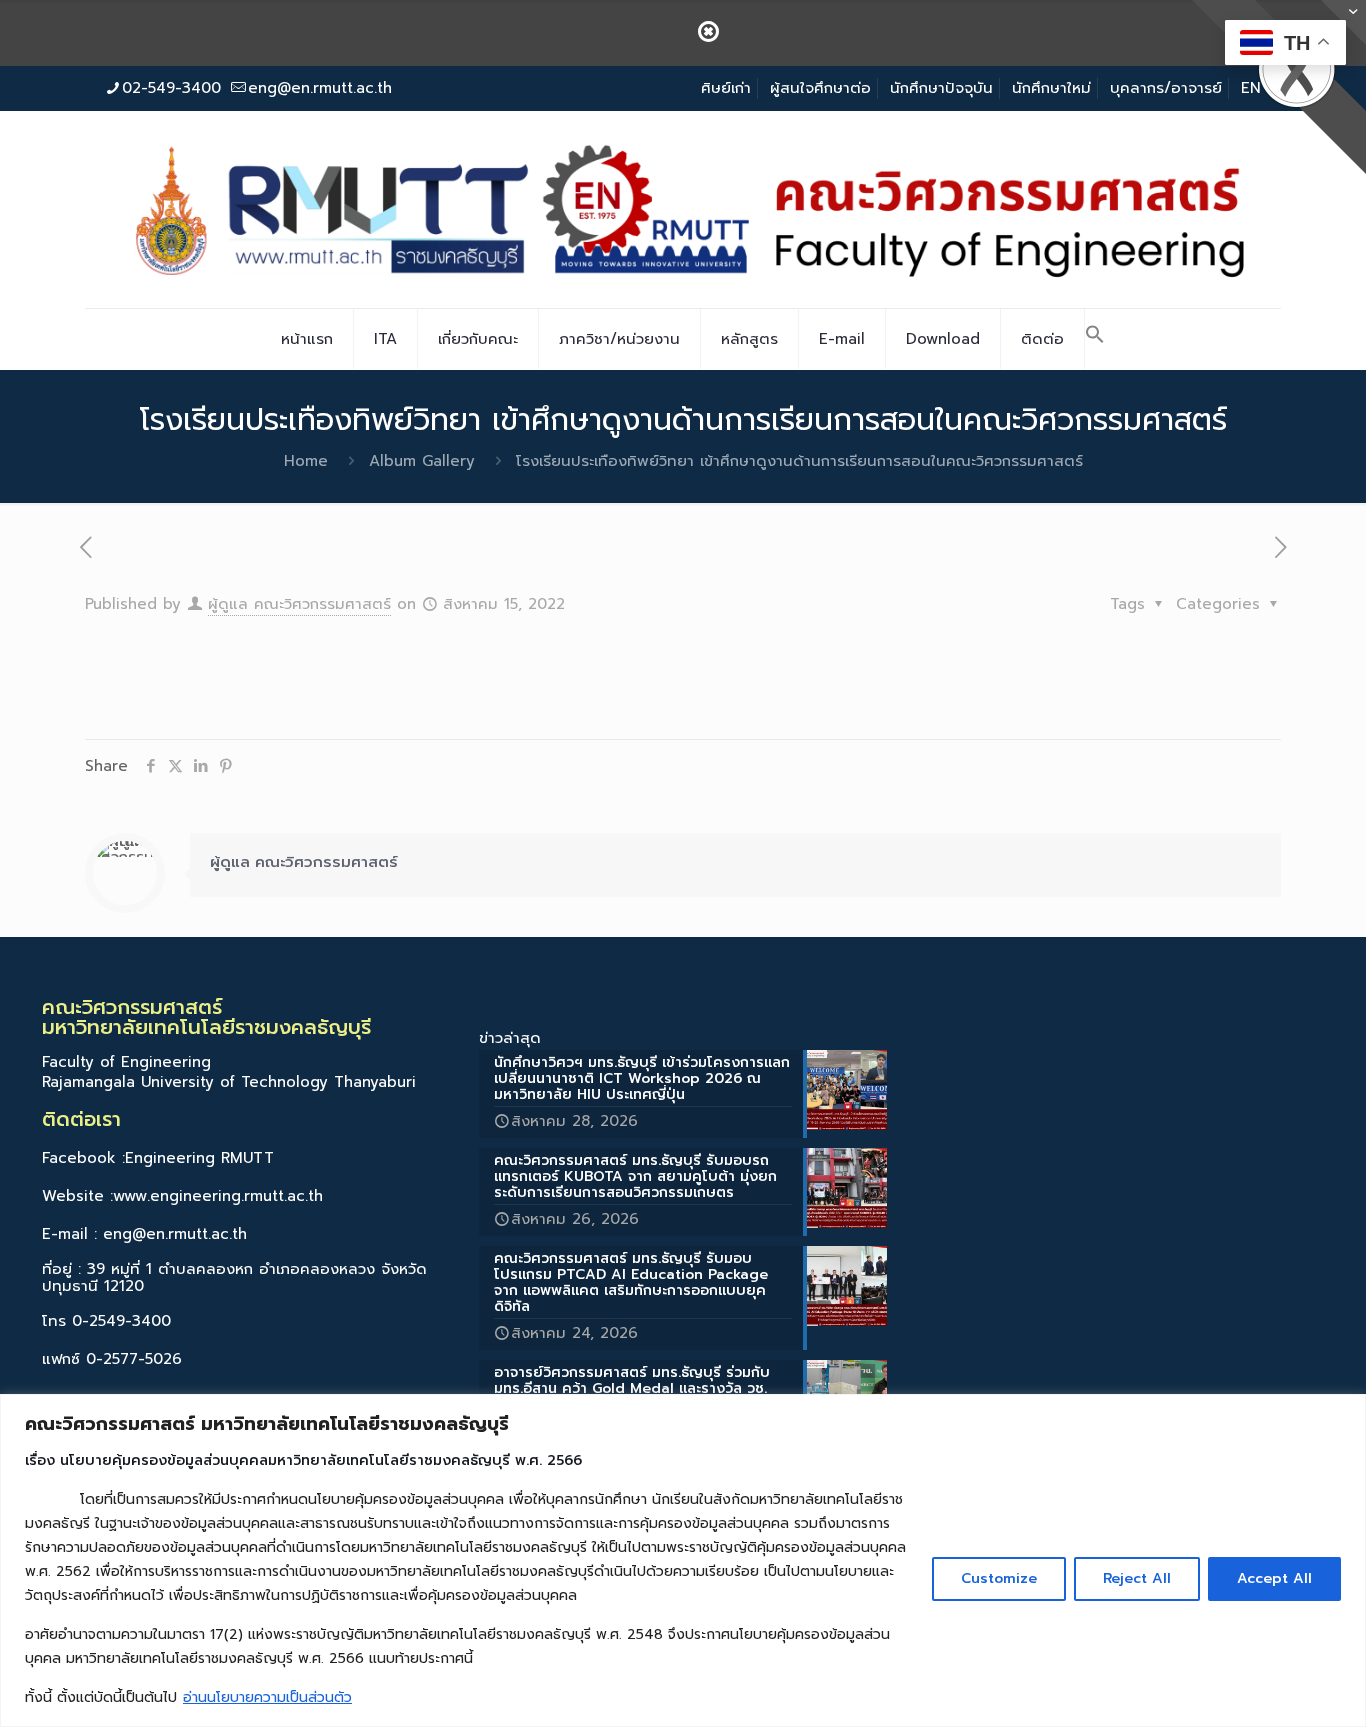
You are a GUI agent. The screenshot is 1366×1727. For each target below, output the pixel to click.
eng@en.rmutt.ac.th (320, 88)
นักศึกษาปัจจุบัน (941, 88)
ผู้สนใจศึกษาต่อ (820, 88)
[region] (683, 1560)
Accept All (1274, 1578)
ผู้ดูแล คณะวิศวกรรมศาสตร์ (299, 604)
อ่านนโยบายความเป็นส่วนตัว (267, 1697)
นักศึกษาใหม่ (1051, 88)
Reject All (1137, 1578)
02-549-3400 (171, 88)
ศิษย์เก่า (726, 88)
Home (306, 461)
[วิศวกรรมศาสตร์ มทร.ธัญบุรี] (683, 209)
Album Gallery (422, 461)
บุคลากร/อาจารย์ (1166, 88)
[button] (1095, 339)
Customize (999, 1578)
